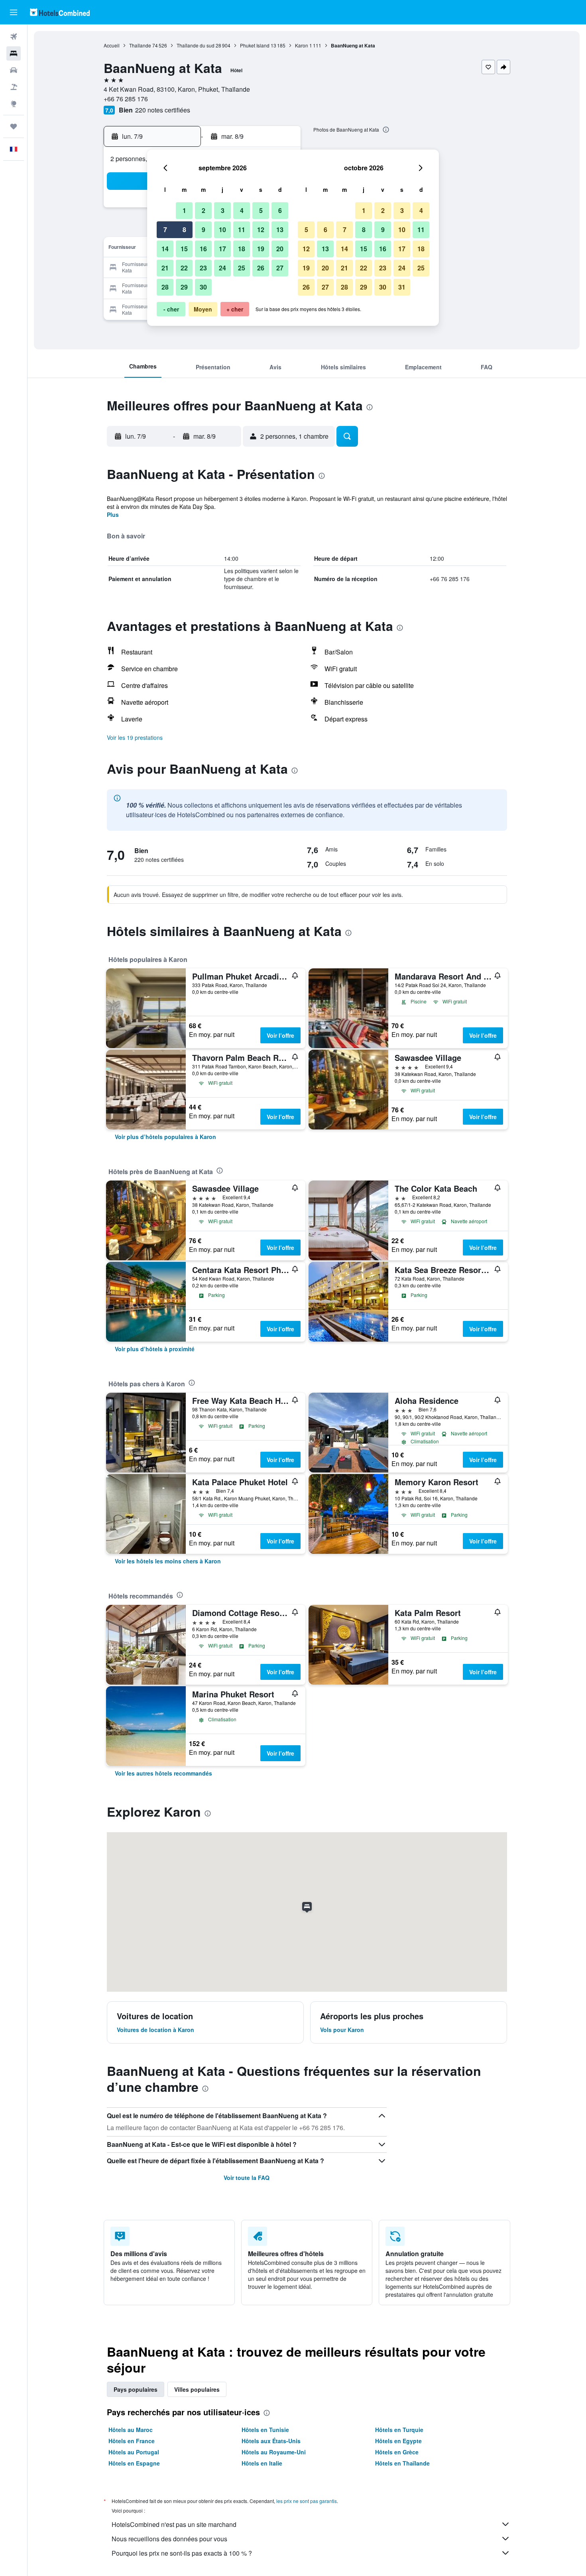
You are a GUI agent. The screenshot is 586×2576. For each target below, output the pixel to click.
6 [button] (280, 210)
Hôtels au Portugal (134, 2452)
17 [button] (222, 249)
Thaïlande (140, 45)
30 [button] (203, 287)
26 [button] (261, 268)
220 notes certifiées (163, 110)
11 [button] (242, 230)
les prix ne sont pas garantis (307, 2501)
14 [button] (165, 249)
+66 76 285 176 (126, 99)
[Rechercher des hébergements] (14, 53)
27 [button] (280, 268)
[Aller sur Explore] (14, 104)
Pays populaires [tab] (136, 2389)
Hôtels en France (132, 2441)
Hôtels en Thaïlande (402, 2463)
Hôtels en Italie (262, 2463)
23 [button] (203, 268)
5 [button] (261, 210)
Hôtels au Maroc (131, 2430)
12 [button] (261, 230)
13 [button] (280, 230)
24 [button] (222, 268)
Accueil (112, 45)
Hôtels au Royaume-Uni (274, 2452)
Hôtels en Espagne (134, 2463)
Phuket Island (255, 45)
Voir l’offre (280, 1035)
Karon (302, 45)
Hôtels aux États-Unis (271, 2441)
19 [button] (261, 249)
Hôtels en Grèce (397, 2452)
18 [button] (242, 249)
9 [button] (204, 230)
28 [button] (165, 287)
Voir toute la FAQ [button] (247, 2178)
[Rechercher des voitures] (14, 70)
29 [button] (184, 287)
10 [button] (222, 230)
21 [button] (165, 268)
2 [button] (204, 210)
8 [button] (184, 230)
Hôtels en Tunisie (265, 2430)
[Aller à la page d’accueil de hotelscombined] (60, 12)
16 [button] (203, 249)
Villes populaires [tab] (197, 2389)
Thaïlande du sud (196, 45)
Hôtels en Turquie (399, 2430)
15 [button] (184, 249)
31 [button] (402, 287)
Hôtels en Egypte (398, 2441)
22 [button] (184, 268)
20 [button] (280, 249)
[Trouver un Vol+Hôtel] (14, 87)
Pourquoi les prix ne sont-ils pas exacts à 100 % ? (182, 2553)
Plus (113, 514)
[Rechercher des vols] (14, 37)
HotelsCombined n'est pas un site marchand (174, 2524)
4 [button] (242, 210)
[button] (14, 12)
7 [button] (165, 230)
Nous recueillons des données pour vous (169, 2539)
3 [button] (223, 210)
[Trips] (14, 126)
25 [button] (242, 268)
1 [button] (184, 210)
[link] (165, 1137)
